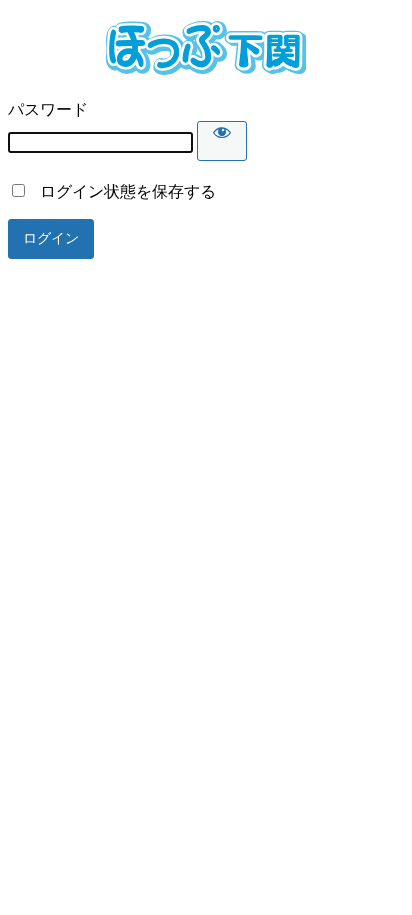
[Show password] (222, 141)
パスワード (48, 109)
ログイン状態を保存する (122, 191)
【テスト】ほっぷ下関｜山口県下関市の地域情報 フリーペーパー (206, 48)
